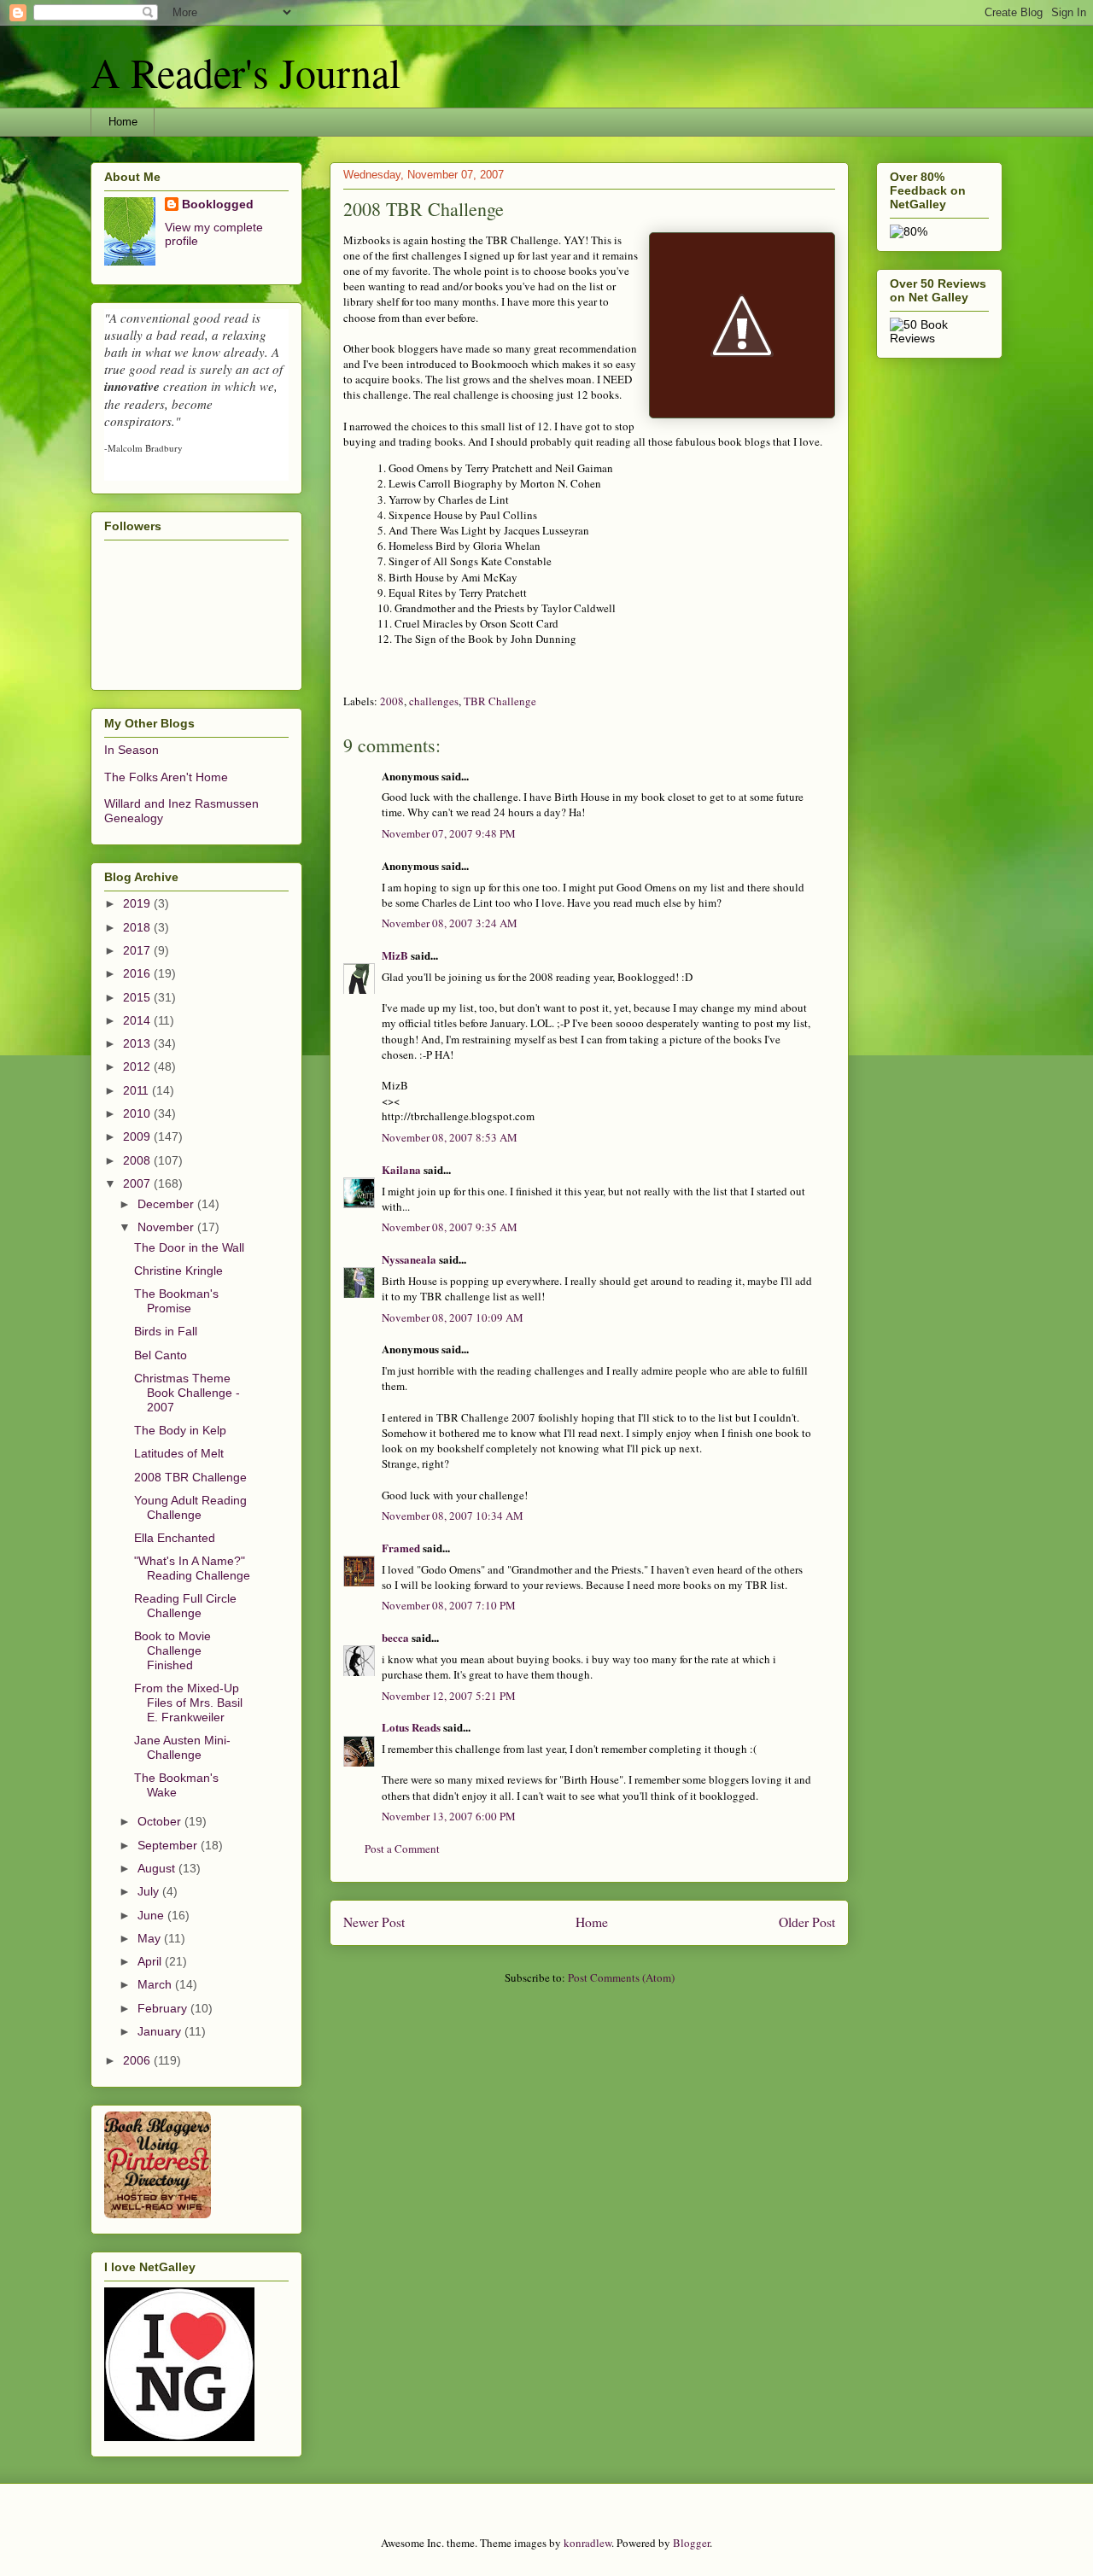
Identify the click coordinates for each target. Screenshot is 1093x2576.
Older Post (807, 1922)
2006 (138, 2060)
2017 (138, 950)
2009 (138, 1136)
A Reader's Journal (245, 72)
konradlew (587, 2543)
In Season (132, 750)
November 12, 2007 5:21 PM (449, 1696)
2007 (138, 1183)
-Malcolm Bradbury (143, 448)
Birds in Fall (166, 1331)
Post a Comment (402, 1849)
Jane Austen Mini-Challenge (182, 1747)
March (156, 1984)
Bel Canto (161, 1355)
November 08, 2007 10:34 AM (453, 1516)
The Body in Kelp (180, 1430)
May (151, 1938)
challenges (434, 701)
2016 (138, 973)
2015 (138, 997)
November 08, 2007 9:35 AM (450, 1227)
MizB (395, 955)
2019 (138, 903)
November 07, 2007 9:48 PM (449, 833)
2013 (138, 1043)
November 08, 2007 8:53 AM (450, 1137)
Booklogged (218, 204)
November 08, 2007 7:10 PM (449, 1605)
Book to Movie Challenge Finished (172, 1650)
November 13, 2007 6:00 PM (449, 1816)
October (161, 1821)
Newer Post (374, 1922)
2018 (138, 927)
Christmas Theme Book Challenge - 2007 (187, 1393)
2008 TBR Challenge (190, 1477)
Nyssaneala (409, 1259)
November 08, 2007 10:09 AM (453, 1317)
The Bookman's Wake (176, 1785)
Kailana (401, 1169)
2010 (138, 1113)
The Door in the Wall (189, 1247)
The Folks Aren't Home (166, 777)
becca (395, 1637)
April (151, 1961)
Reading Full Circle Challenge (185, 1606)
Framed (401, 1548)
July (150, 1891)
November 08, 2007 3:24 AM (450, 923)
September (169, 1845)
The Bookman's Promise (176, 1301)
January (161, 2031)
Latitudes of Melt (179, 1453)
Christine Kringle (178, 1270)
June (152, 1915)
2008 (392, 701)
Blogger (691, 2543)
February (164, 2008)
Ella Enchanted (175, 1538)
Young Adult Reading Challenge (190, 1507)
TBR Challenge (500, 701)
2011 (137, 1090)
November (167, 1227)
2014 (138, 1020)
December (167, 1204)
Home (123, 122)
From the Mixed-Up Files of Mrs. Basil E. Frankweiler (188, 1703)
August (158, 1868)
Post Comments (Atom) (621, 1977)
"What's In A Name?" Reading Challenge (192, 1568)
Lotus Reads (411, 1727)
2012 (138, 1066)
